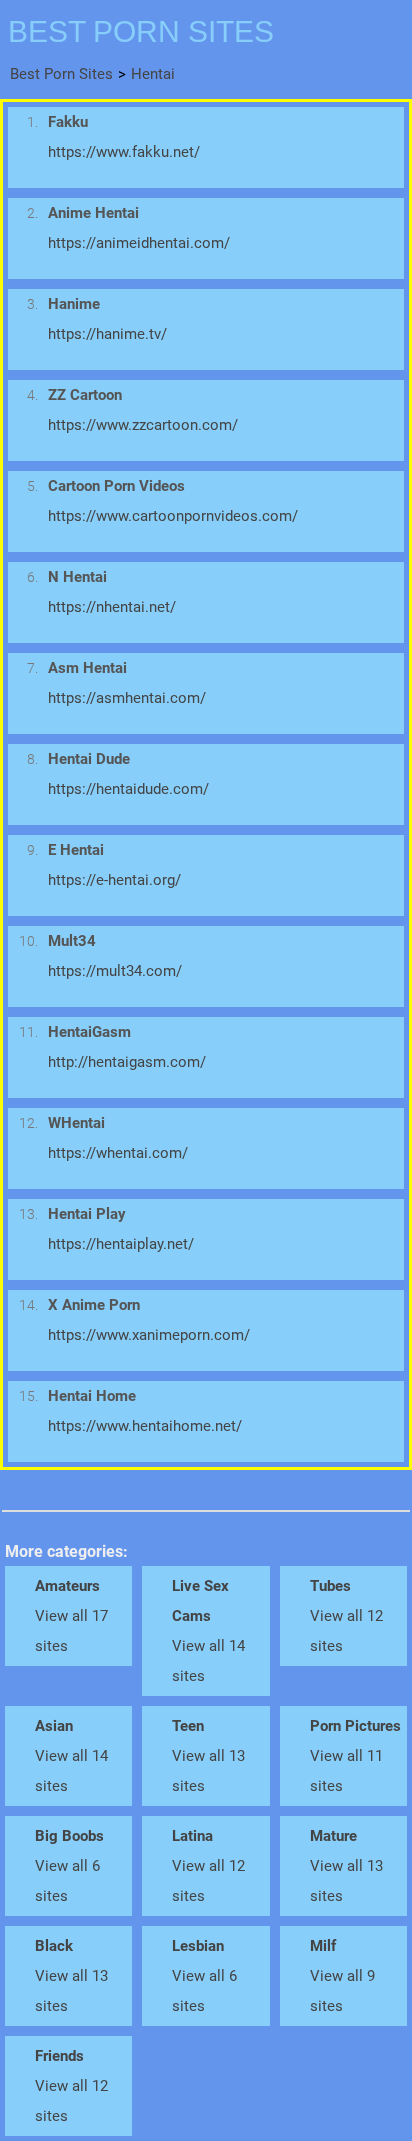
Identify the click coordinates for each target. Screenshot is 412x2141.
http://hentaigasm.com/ (127, 1062)
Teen (188, 1726)
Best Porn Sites (61, 74)
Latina (192, 1836)
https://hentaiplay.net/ (121, 1244)
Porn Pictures (355, 1726)
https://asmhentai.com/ (127, 698)
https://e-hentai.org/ (114, 880)
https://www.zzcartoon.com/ (143, 425)
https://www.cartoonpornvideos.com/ (173, 516)
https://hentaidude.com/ (128, 789)
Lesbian (198, 1946)
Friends (59, 2056)
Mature (333, 1836)
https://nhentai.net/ (112, 607)
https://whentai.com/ (118, 1153)
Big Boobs (69, 1836)
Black (54, 1946)
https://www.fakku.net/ (124, 152)
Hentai (153, 74)
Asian (54, 1726)
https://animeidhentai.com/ (139, 243)
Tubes (330, 1586)
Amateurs (67, 1586)
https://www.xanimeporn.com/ (149, 1335)
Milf (323, 1946)
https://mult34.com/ (115, 971)
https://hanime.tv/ (107, 334)
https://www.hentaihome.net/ (145, 1426)
